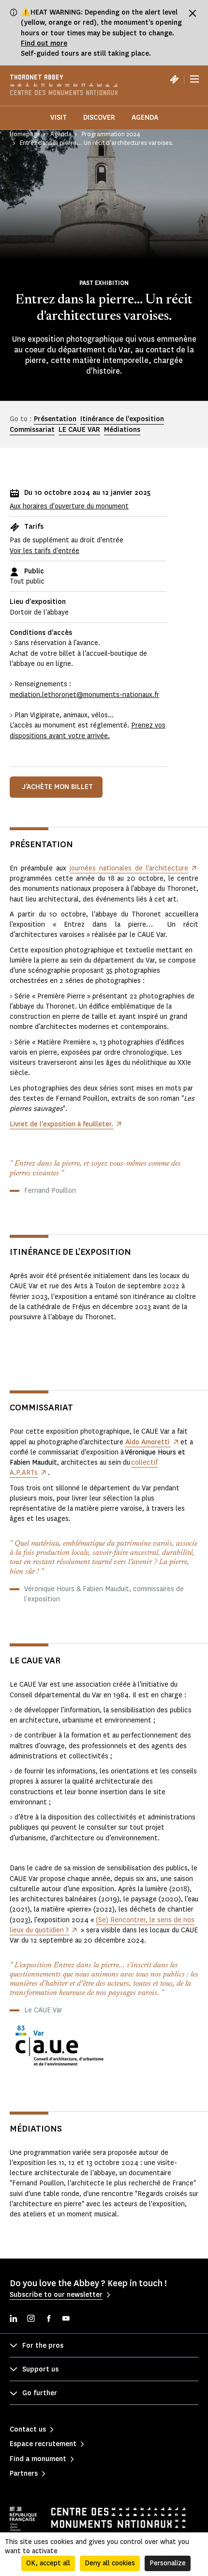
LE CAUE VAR (79, 430)
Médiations (122, 430)
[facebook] (48, 2319)
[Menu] (194, 79)
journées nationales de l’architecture (129, 868)
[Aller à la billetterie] (174, 79)
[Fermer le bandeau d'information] (193, 13)
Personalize (168, 2563)
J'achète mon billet (58, 787)
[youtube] (66, 2319)
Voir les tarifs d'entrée (45, 551)
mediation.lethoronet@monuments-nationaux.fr (84, 695)
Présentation (55, 419)
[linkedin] (14, 2319)
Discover (99, 118)
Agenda (145, 118)
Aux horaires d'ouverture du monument (69, 506)
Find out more (44, 43)
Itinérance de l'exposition (122, 419)
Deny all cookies (110, 2563)
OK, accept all (48, 2563)
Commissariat (32, 430)
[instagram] (31, 2319)
